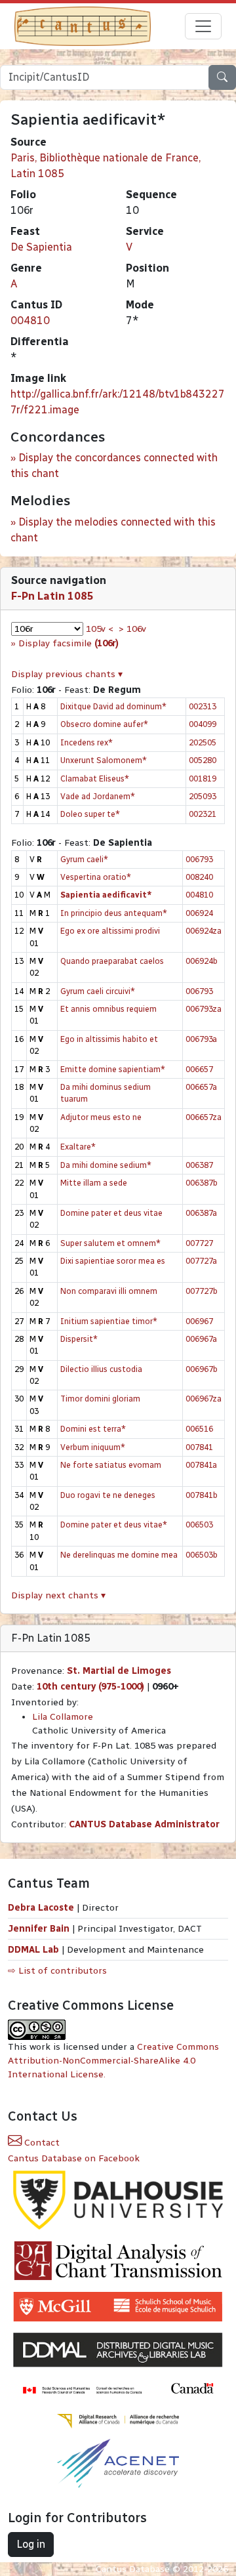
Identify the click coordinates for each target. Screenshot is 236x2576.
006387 (199, 1165)
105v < (100, 629)
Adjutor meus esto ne (101, 1117)
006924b (202, 961)
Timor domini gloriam (100, 1399)
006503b (202, 1555)
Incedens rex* (87, 742)
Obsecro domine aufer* (104, 724)
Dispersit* (79, 1339)
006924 (199, 913)
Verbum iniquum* (93, 1447)
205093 (203, 796)
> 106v (132, 629)
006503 (199, 1525)
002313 (203, 706)
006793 (199, 859)
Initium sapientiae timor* (109, 1321)
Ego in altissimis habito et (109, 1039)
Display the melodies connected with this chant (113, 530)
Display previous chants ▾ (67, 674)
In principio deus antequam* (114, 913)
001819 (203, 779)
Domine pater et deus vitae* (114, 1525)
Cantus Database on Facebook (74, 2158)
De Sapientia (41, 247)
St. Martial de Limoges (119, 1671)
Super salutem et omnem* (110, 1243)
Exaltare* (78, 1147)
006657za (204, 1117)
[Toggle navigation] (203, 26)
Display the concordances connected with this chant (114, 466)
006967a (201, 1339)
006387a (201, 1213)
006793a (201, 1039)
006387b (202, 1183)
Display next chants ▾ (58, 1595)
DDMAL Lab (33, 1950)
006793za (204, 1009)
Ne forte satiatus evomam (111, 1465)
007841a (201, 1465)
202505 (203, 742)
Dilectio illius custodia (101, 1369)
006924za (204, 931)
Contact (41, 2143)
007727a (201, 1261)
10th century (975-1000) (90, 1687)
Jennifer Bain (40, 1929)
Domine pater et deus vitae (111, 1213)
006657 (199, 1069)
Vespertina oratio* (96, 877)
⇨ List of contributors (57, 1971)
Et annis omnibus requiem (108, 1009)
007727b (202, 1291)
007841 (199, 1447)
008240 (199, 877)
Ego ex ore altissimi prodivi (110, 931)
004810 (30, 321)
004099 (203, 724)
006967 (199, 1321)
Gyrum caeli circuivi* (98, 991)
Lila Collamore (63, 1717)
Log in (31, 2544)
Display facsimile (69, 643)
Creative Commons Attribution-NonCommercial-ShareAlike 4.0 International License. (113, 2061)
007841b (202, 1495)
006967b (202, 1369)
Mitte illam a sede (94, 1183)
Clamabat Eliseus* (95, 779)
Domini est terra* (93, 1429)
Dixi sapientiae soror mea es (113, 1261)
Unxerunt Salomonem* (104, 760)
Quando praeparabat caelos (112, 961)
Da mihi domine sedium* (106, 1165)
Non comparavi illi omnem (109, 1291)
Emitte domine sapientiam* (113, 1069)
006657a (201, 1087)
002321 (203, 814)
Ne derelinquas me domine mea (119, 1555)
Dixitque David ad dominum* (113, 706)
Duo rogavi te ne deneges (108, 1495)
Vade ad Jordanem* (98, 796)
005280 (203, 760)
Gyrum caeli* (84, 859)
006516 (199, 1429)
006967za (204, 1399)
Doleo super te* (90, 814)
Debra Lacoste (41, 1908)
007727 (199, 1243)
